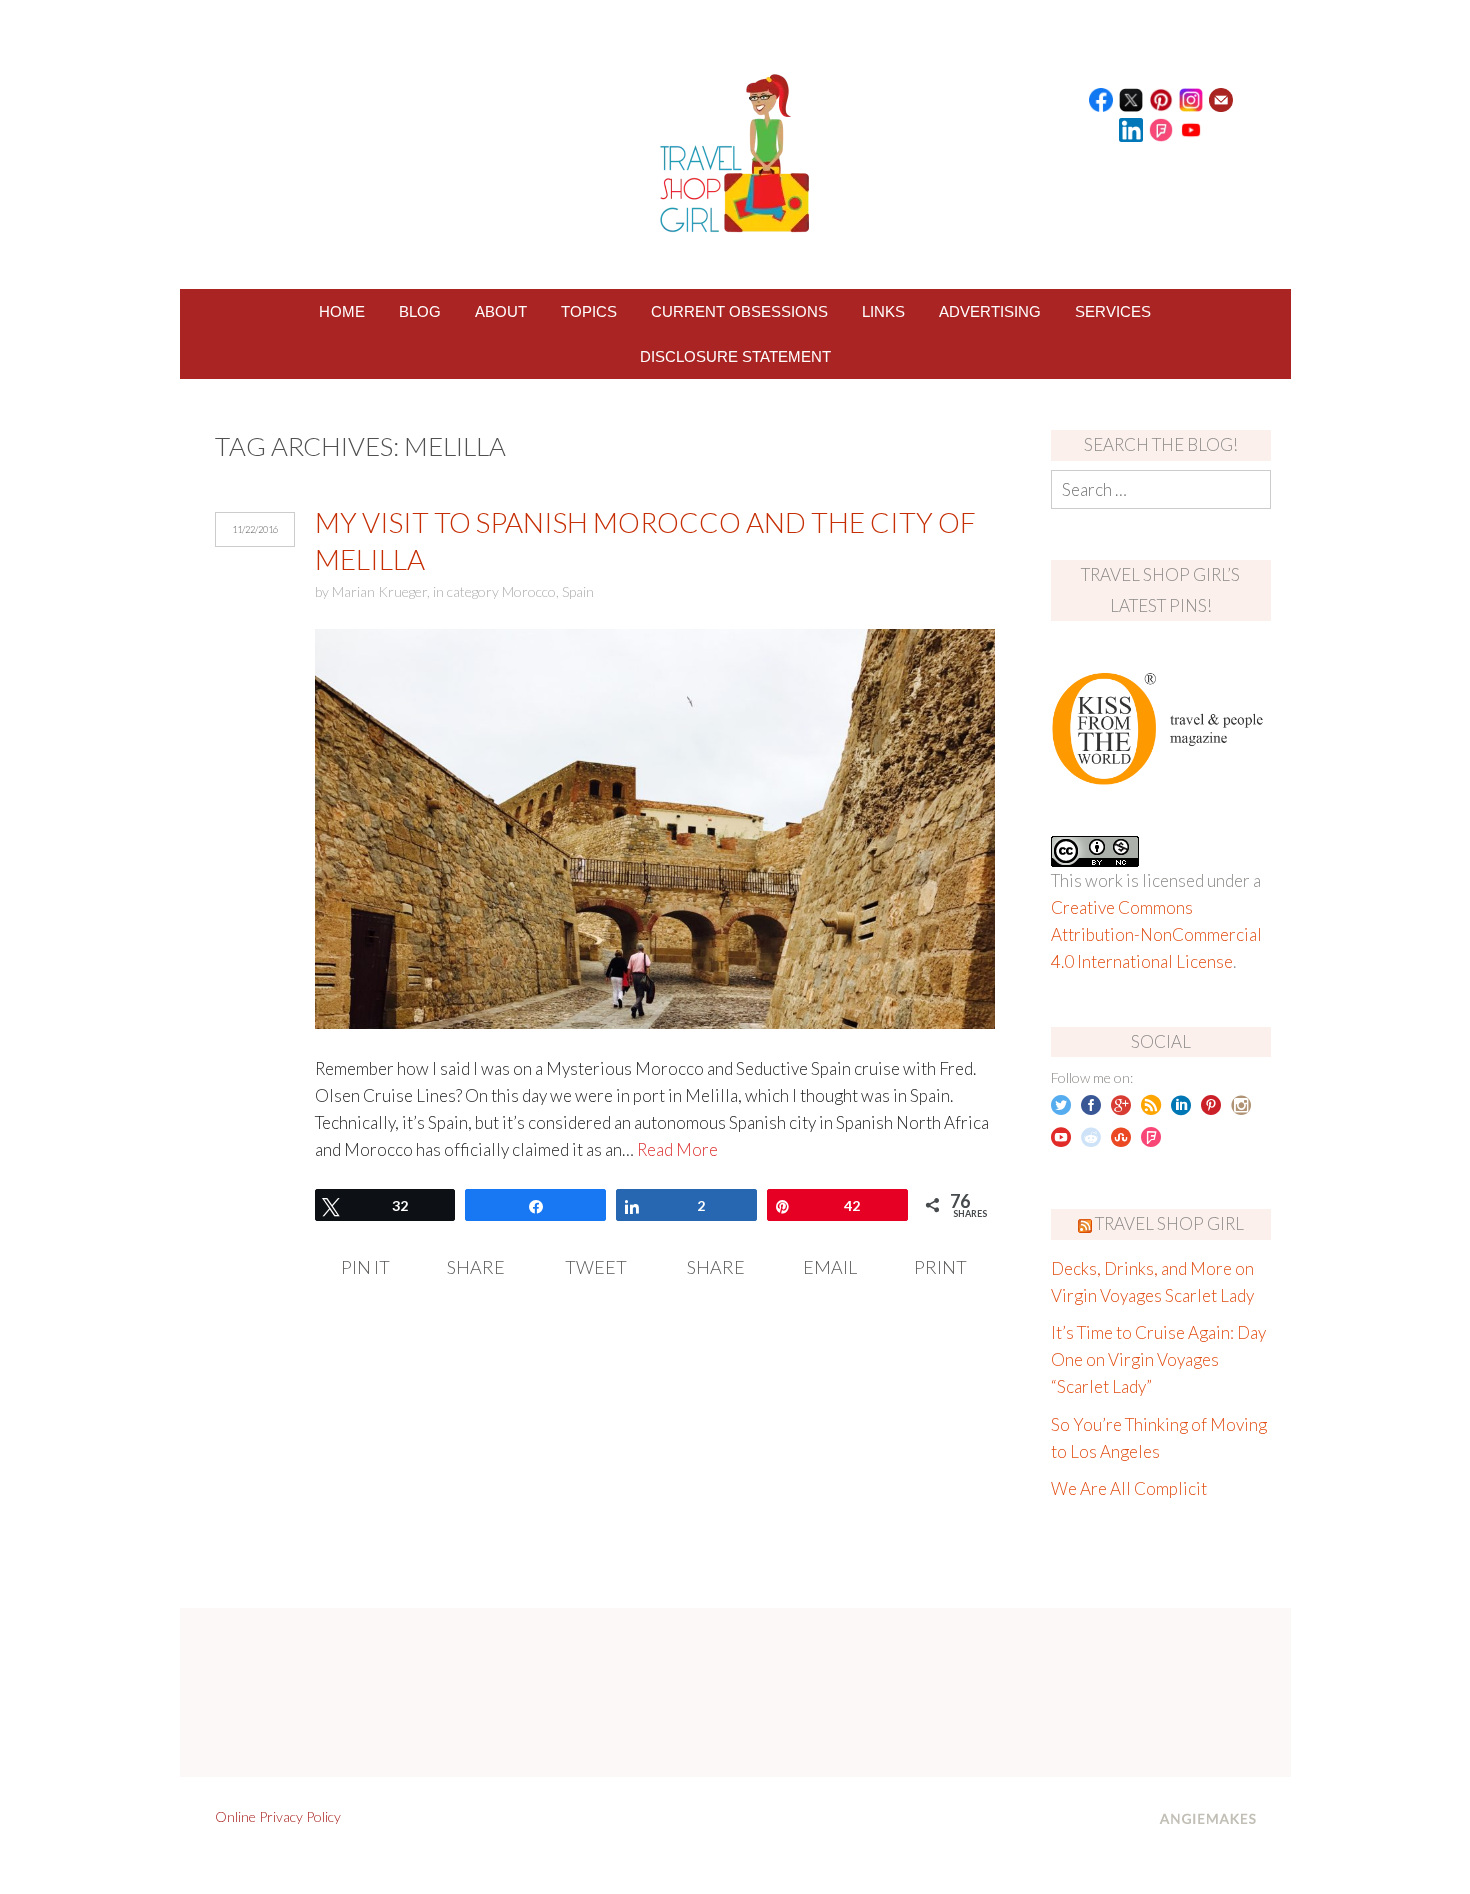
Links (883, 311)
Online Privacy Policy (278, 1816)
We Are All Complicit (1129, 1488)
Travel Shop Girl (1169, 1223)
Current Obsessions (739, 311)
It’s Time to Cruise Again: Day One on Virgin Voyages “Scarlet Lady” (1158, 1359)
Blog (420, 311)
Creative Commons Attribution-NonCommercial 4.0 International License (1156, 934)
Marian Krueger (379, 591)
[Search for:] (1161, 489)
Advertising (990, 311)
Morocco (529, 591)
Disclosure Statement (735, 356)
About (501, 311)
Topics (589, 311)
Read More (677, 1149)
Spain (578, 591)
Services (1113, 311)
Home (342, 311)
